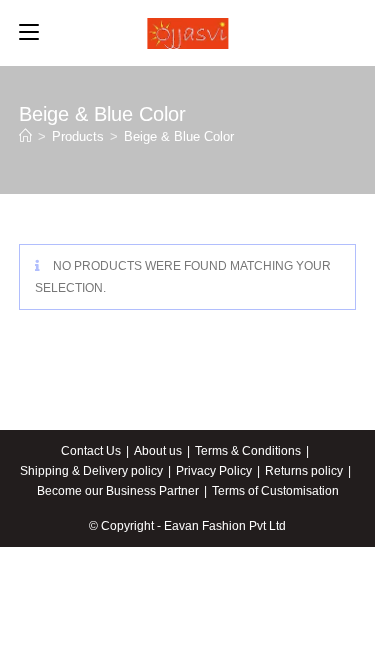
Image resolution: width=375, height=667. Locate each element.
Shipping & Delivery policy (91, 471)
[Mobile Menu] (29, 33)
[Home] (25, 136)
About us (158, 451)
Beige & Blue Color (179, 136)
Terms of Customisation (275, 491)
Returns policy (304, 471)
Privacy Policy (214, 471)
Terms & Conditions (248, 451)
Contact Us (91, 451)
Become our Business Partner (118, 491)
